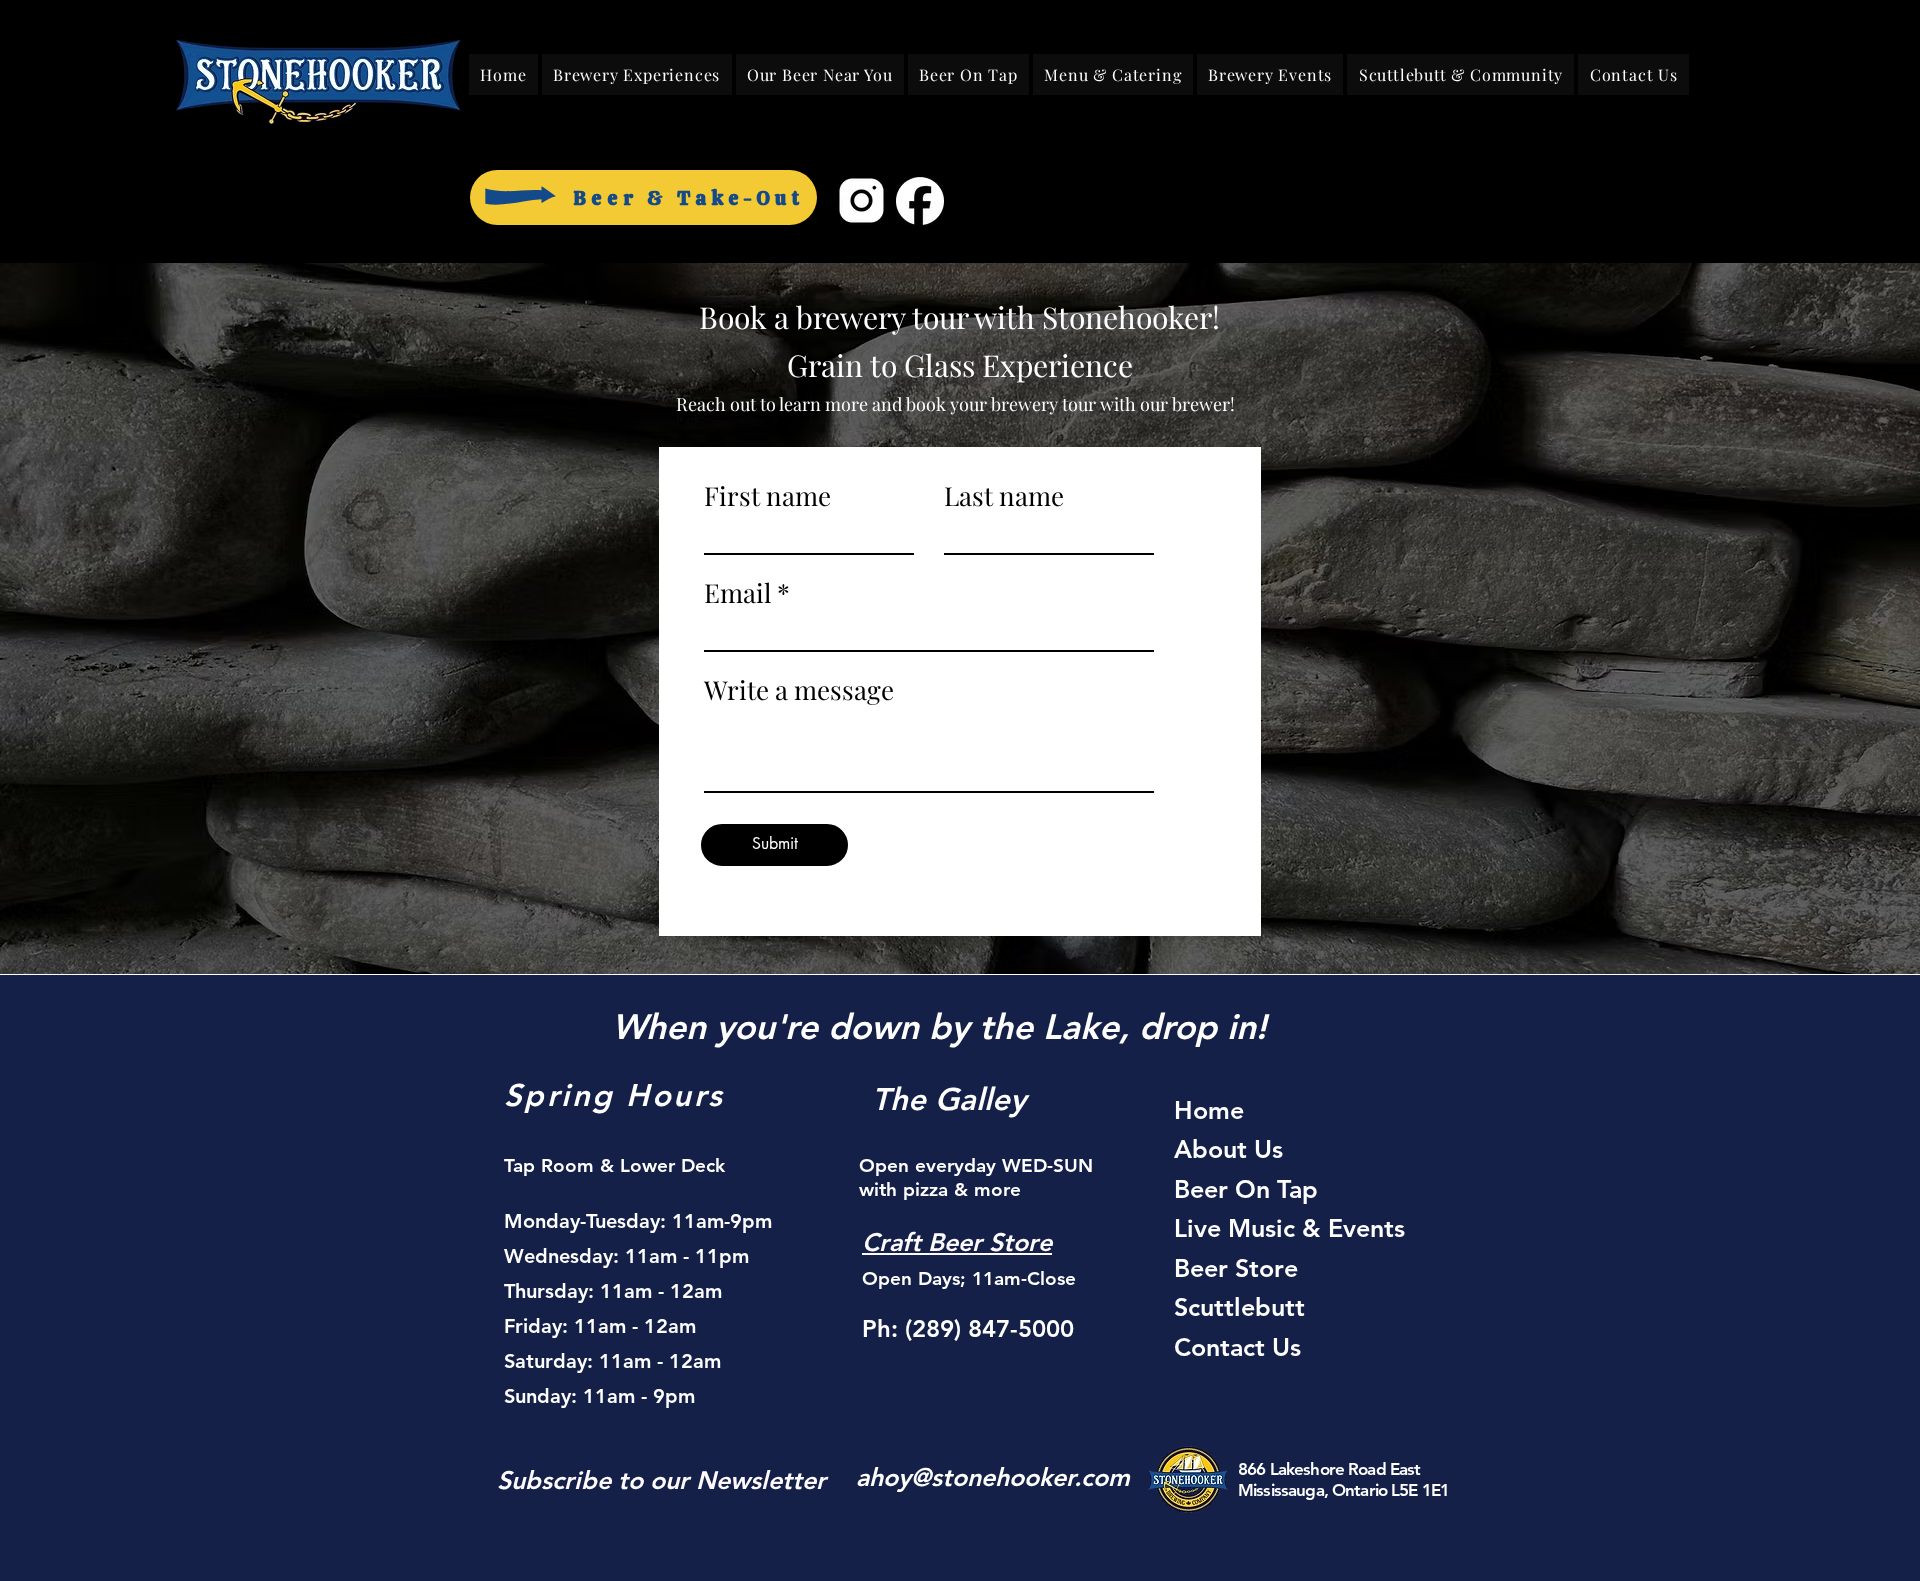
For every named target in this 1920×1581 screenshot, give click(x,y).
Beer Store (1236, 1268)
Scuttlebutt (1239, 1307)
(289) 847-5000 (989, 1328)
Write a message (799, 690)
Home (1209, 1110)
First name (767, 496)
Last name (1004, 496)
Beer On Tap (1246, 1189)
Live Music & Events (1289, 1228)
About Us (1228, 1149)
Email (737, 593)
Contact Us (1237, 1347)
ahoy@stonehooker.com (993, 1477)
